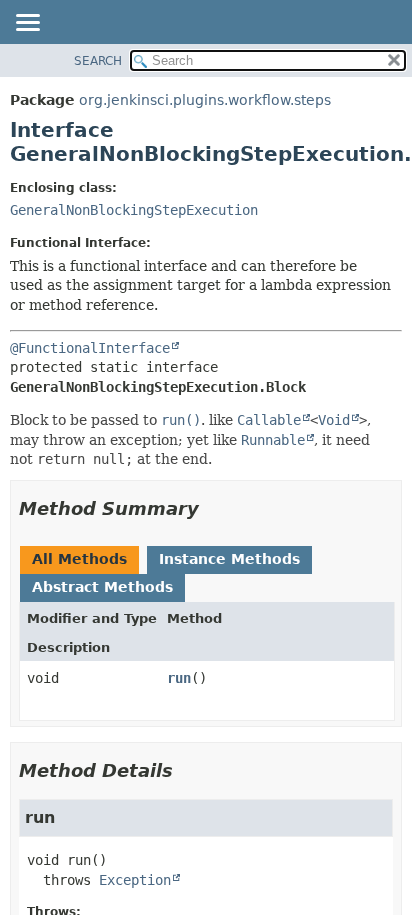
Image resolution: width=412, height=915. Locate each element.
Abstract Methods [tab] (102, 587)
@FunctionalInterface (90, 348)
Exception (135, 880)
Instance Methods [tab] (229, 559)
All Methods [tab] (79, 559)
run (179, 678)
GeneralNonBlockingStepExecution (134, 210)
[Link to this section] (213, 508)
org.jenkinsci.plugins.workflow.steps (205, 100)
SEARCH (98, 61)
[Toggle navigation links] (27, 24)
